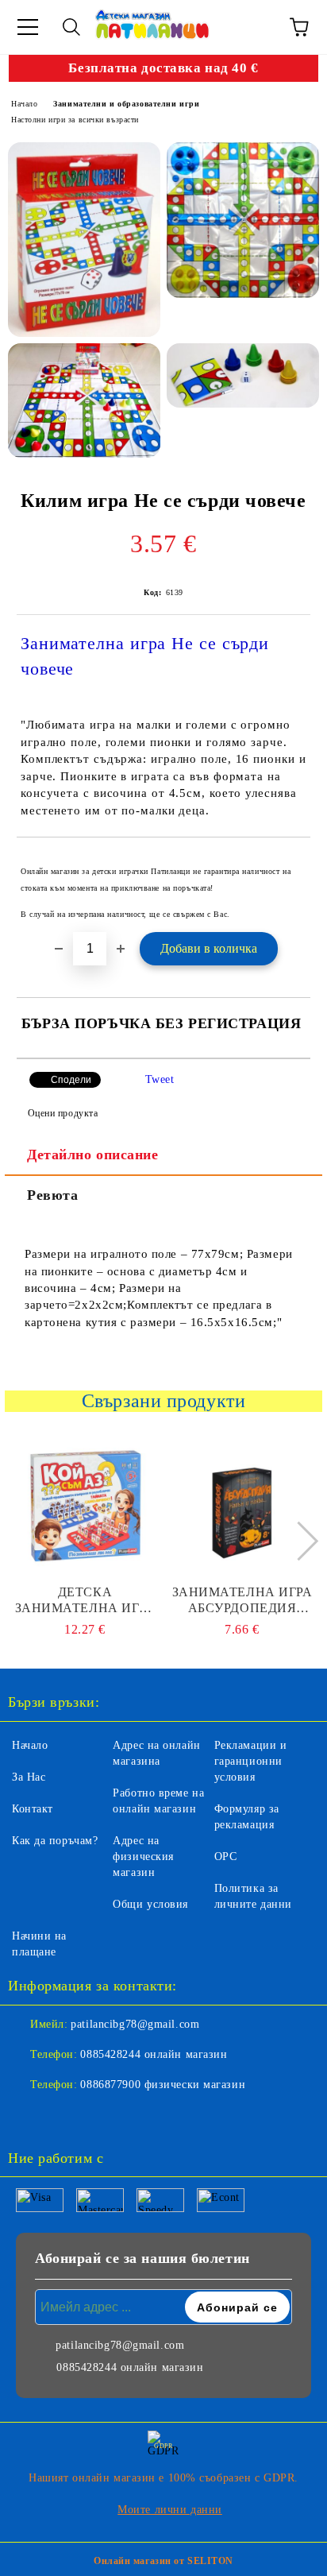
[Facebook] (29, 2117)
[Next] (298, 1541)
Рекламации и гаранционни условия (251, 1761)
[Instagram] (63, 2117)
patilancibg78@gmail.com (135, 2024)
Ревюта (52, 1195)
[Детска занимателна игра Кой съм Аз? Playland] (85, 1505)
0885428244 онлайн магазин (154, 2054)
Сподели (71, 1080)
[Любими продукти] (256, 27)
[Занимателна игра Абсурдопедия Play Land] (242, 1505)
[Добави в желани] (288, 864)
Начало (24, 104)
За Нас (29, 1777)
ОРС (226, 1857)
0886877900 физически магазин (163, 2085)
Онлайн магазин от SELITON (163, 2561)
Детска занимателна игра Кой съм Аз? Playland (85, 1601)
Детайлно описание (93, 1155)
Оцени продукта (63, 1113)
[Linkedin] (98, 2117)
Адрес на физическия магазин (143, 1857)
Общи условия (150, 1904)
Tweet (160, 1079)
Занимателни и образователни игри (126, 104)
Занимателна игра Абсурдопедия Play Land (242, 1601)
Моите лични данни (170, 2510)
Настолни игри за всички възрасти (75, 120)
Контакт (33, 1809)
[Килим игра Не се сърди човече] (84, 240)
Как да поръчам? (55, 1841)
